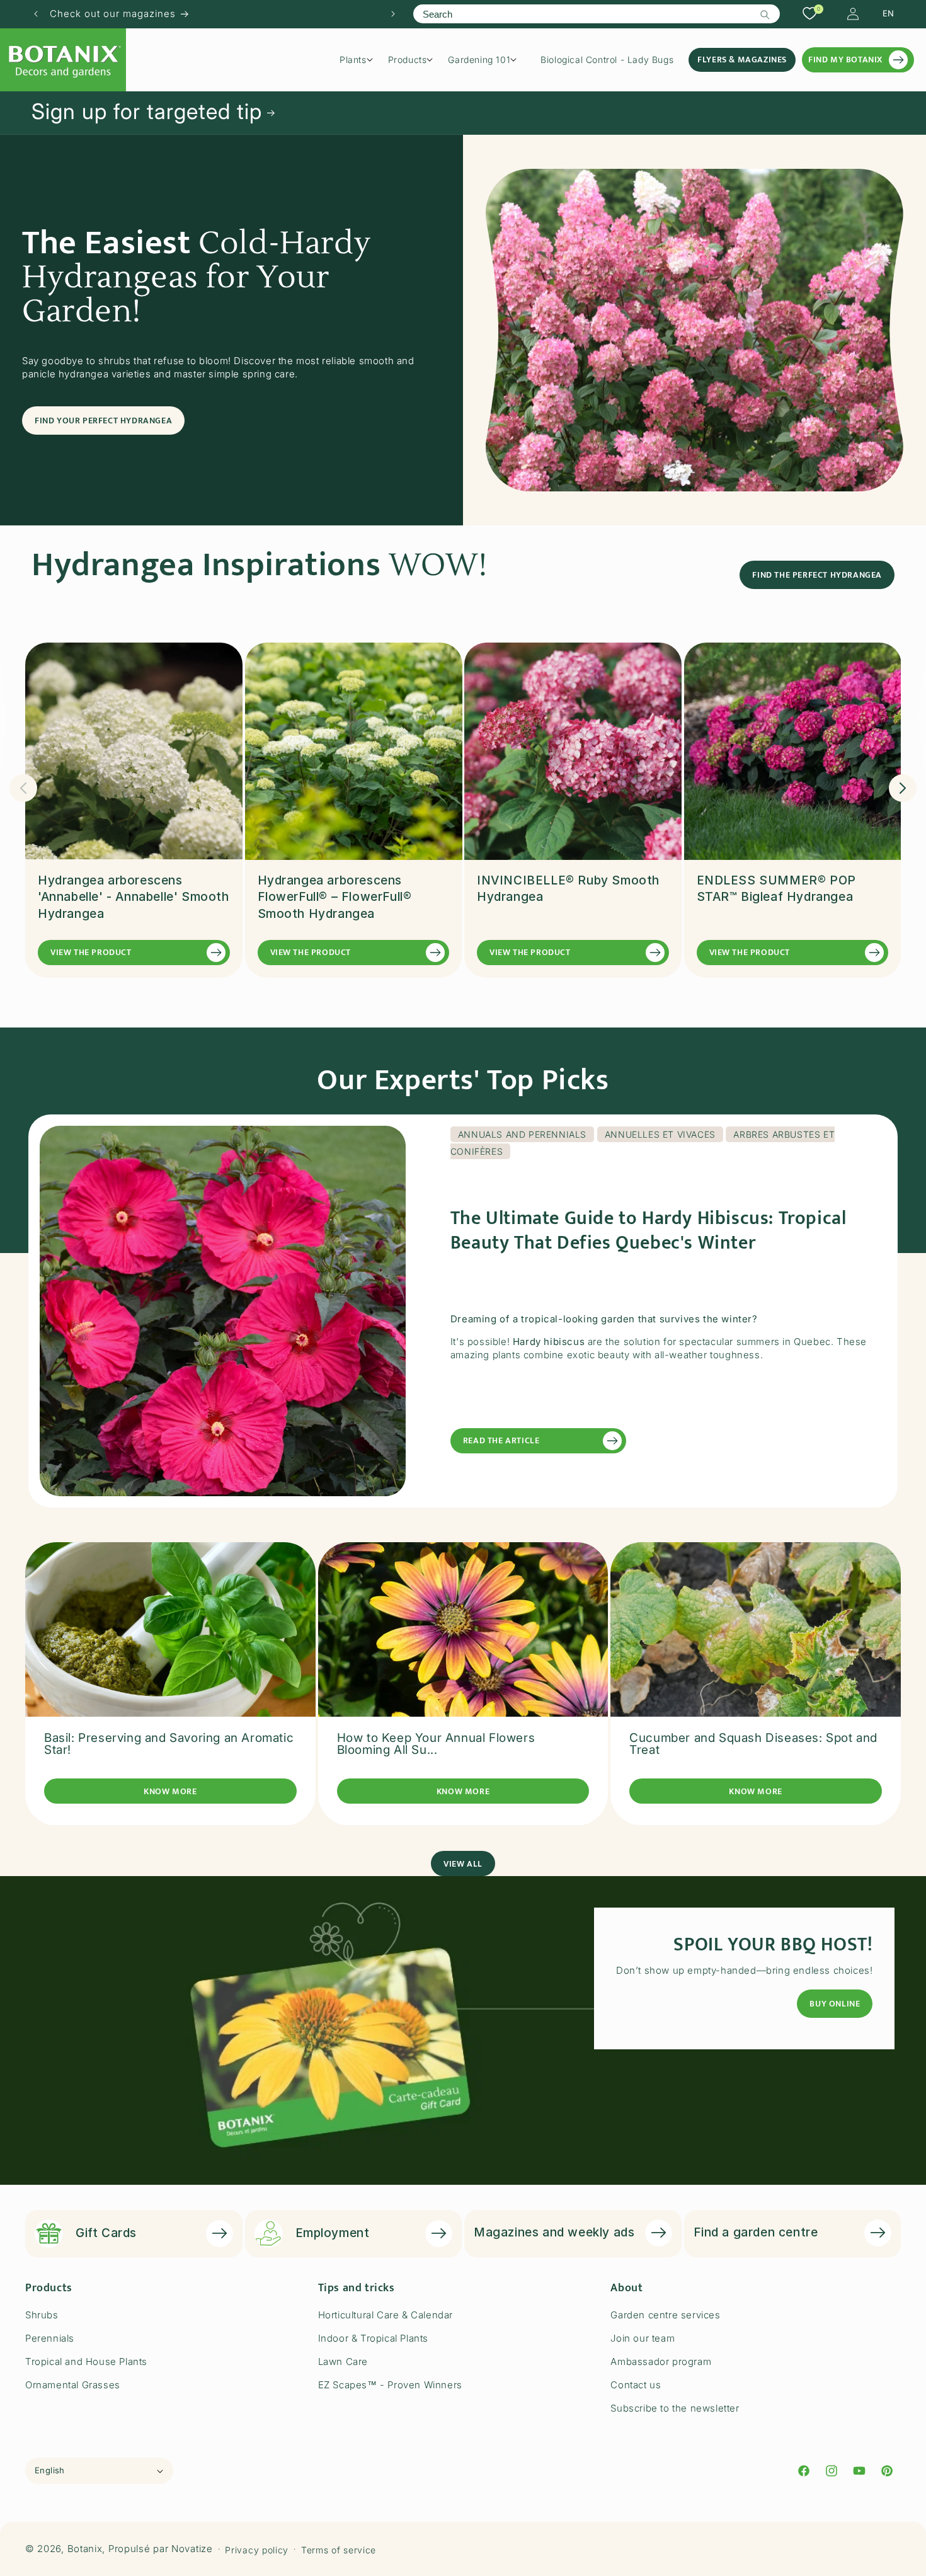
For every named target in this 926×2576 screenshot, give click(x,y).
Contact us (636, 2385)
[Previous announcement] (36, 14)
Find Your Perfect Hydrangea (103, 420)
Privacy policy (257, 2549)
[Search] (765, 14)
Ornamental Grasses (73, 2385)
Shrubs (42, 2315)
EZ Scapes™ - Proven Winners (390, 2385)
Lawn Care (343, 2361)
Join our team (643, 2338)
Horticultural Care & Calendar (386, 2315)
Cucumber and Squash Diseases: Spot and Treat (753, 1744)
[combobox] (596, 14)
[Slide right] (903, 788)
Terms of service (339, 2549)
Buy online (835, 2004)
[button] (361, 60)
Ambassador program (661, 2361)
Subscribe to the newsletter (675, 2408)
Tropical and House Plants (86, 2361)
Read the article (501, 1440)
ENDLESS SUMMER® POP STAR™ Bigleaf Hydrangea (776, 889)
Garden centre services (665, 2315)
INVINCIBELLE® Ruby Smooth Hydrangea (568, 889)
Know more (170, 1791)
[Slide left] (23, 788)
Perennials (50, 2338)
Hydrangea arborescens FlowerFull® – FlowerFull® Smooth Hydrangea (335, 897)
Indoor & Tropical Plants (373, 2338)
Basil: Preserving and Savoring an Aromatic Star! (169, 1744)
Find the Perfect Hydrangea (817, 575)
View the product (91, 952)
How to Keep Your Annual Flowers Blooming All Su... (436, 1744)
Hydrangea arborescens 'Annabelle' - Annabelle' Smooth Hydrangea (134, 897)
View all (463, 1863)
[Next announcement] (393, 14)
